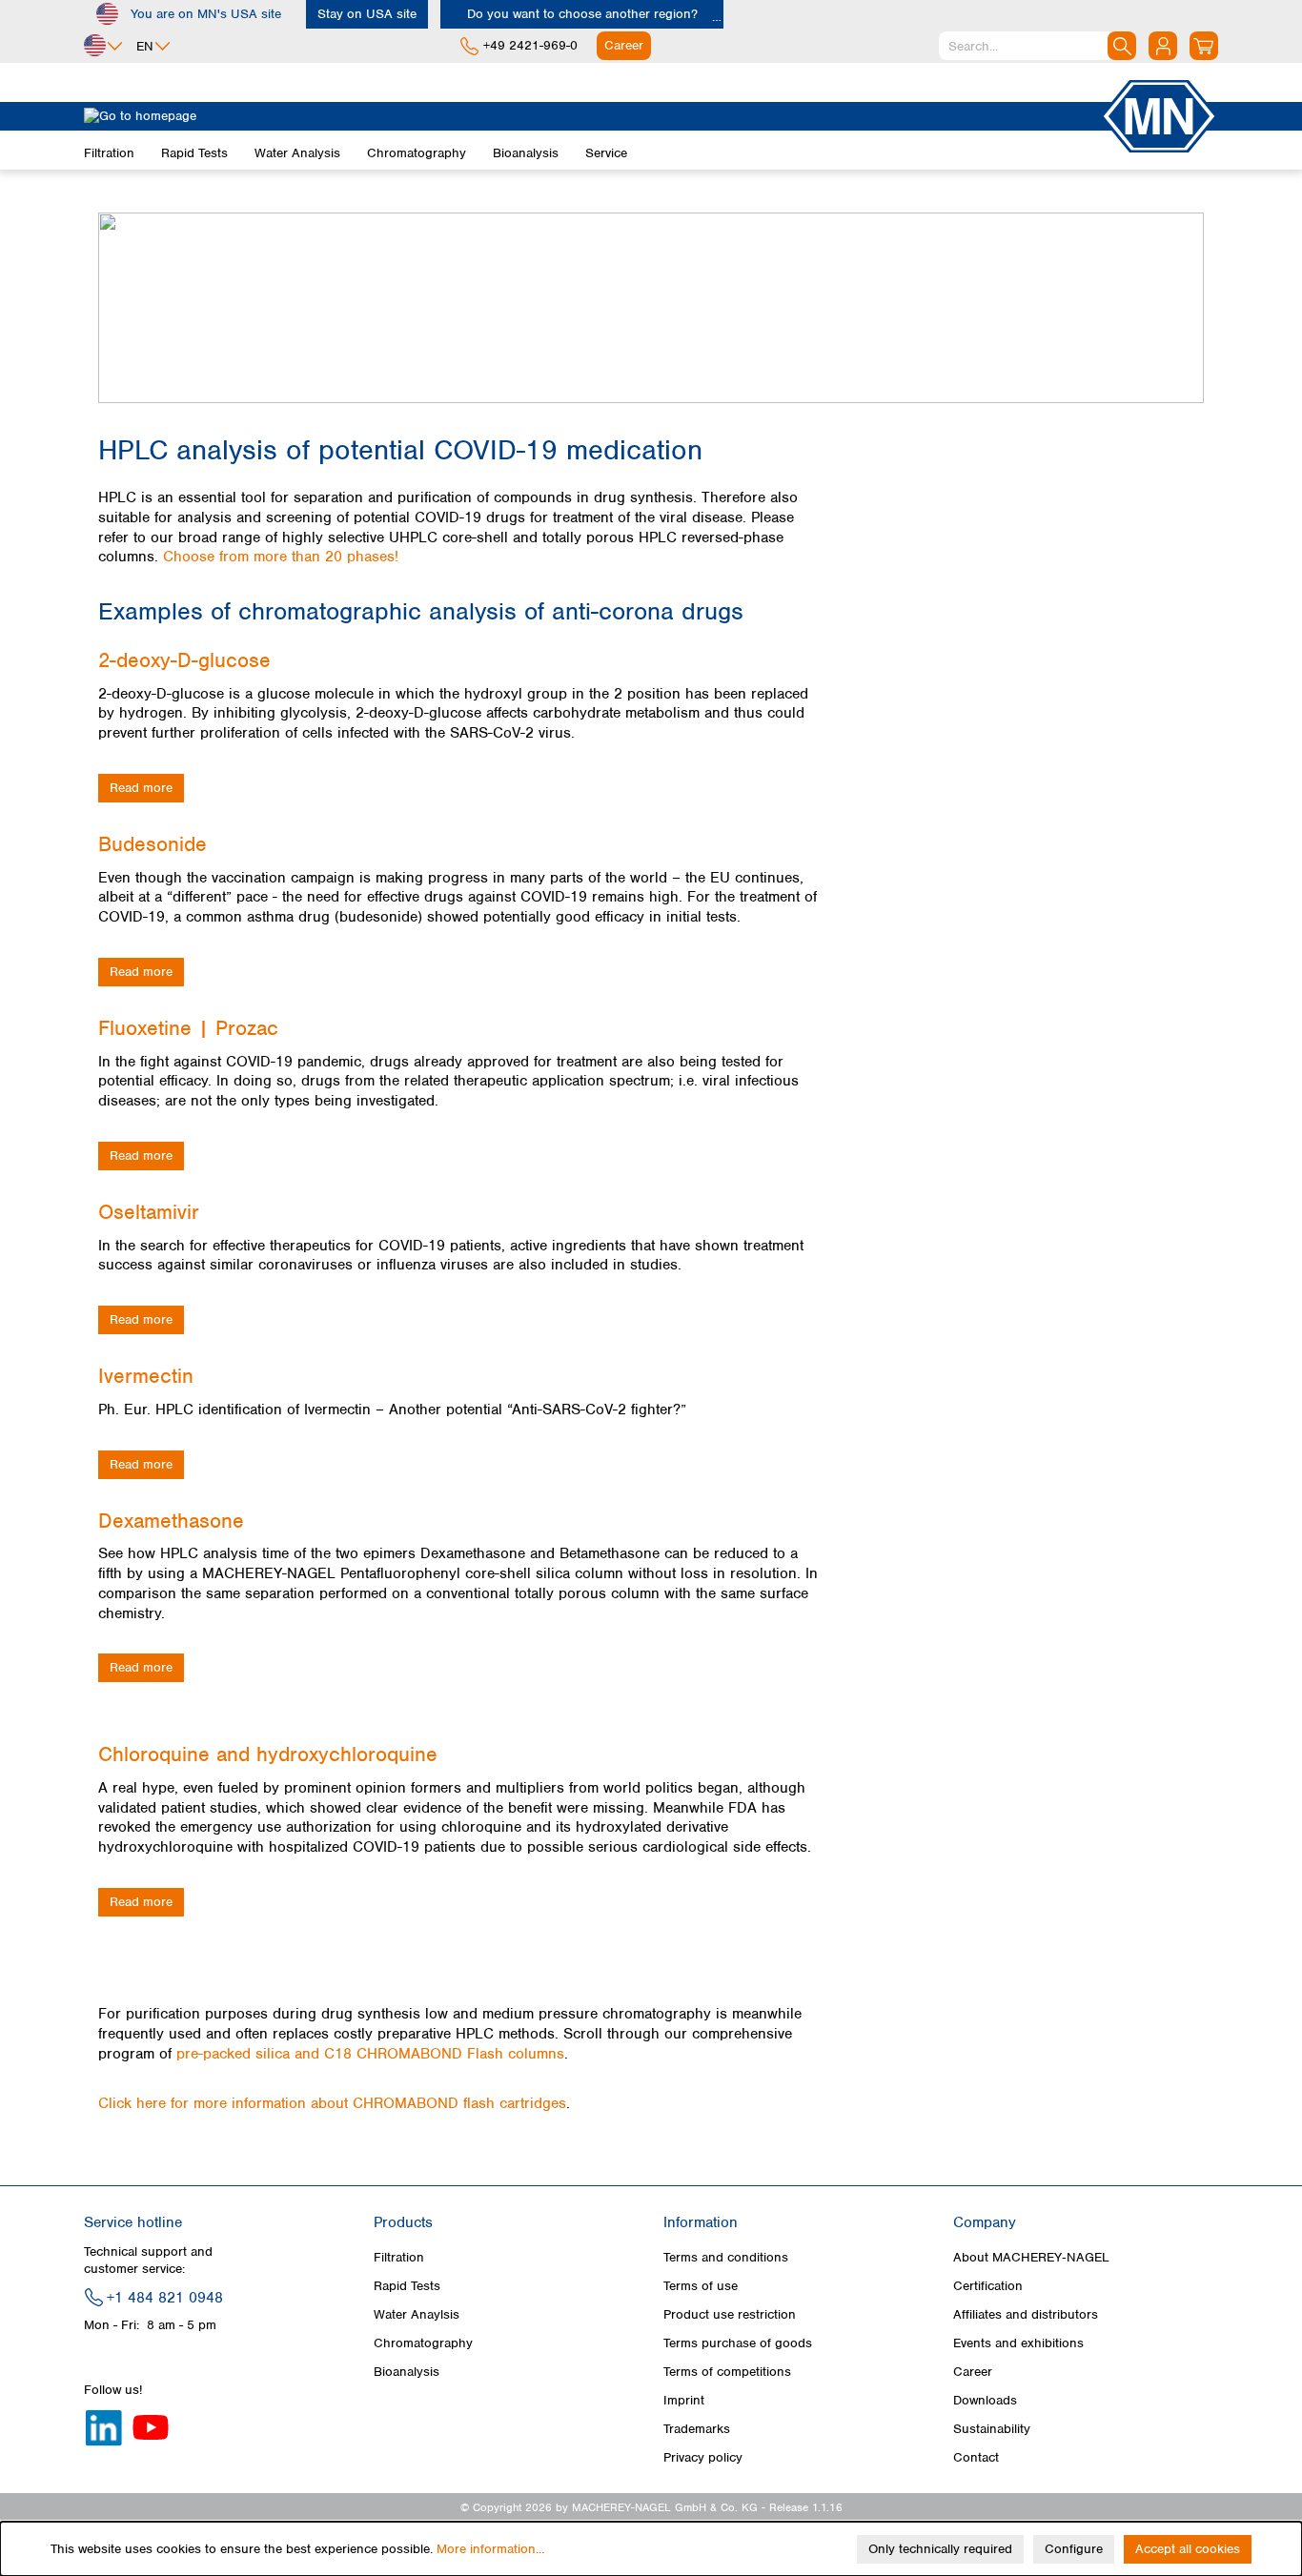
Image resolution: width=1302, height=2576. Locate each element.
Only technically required (940, 2549)
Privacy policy (703, 2457)
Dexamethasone (171, 1521)
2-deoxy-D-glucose (184, 660)
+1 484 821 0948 (165, 2298)
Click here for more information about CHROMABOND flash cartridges (332, 2103)
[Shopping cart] (1204, 46)
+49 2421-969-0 (530, 45)
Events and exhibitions (1018, 2343)
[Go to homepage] (592, 116)
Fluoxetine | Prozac (188, 1028)
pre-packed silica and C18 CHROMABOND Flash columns (370, 2054)
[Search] (1122, 46)
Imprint (684, 2400)
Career (973, 2372)
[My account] (1163, 46)
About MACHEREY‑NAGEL (1031, 2257)
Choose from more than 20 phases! (281, 557)
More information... (490, 2549)
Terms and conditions (726, 2257)
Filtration (399, 2257)
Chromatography (423, 2343)
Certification (988, 2286)
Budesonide (153, 844)
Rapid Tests (407, 2286)
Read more (141, 788)
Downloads (985, 2400)
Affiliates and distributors (1026, 2314)
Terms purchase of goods (738, 2343)
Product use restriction (730, 2314)
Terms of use (701, 2286)
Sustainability (992, 2429)
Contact (976, 2457)
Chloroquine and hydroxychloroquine (268, 1754)
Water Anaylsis (417, 2314)
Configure (1074, 2549)
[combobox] (1038, 46)
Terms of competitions (727, 2372)
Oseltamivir (149, 1212)
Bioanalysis (407, 2372)
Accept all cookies (1188, 2549)
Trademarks (697, 2429)
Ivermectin (146, 1376)
